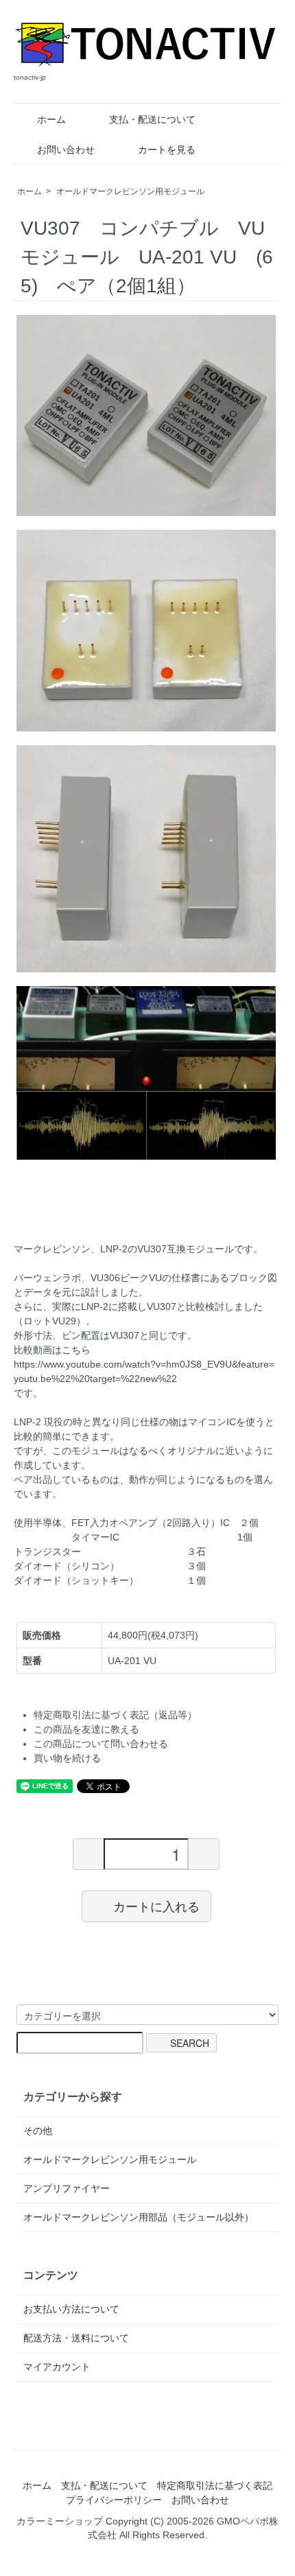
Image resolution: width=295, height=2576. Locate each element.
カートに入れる (156, 1906)
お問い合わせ (66, 150)
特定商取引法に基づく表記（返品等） (115, 1715)
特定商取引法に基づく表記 (215, 2485)
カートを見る (167, 150)
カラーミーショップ (60, 2521)
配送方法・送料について (76, 2338)
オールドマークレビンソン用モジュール (130, 191)
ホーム (51, 119)
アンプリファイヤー (67, 2188)
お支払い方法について (71, 2309)
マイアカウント (57, 2367)
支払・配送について (152, 119)
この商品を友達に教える (86, 1729)
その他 (38, 2131)
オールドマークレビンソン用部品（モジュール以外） (139, 2217)
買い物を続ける (67, 1758)
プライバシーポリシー (114, 2500)
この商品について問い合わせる (101, 1744)
